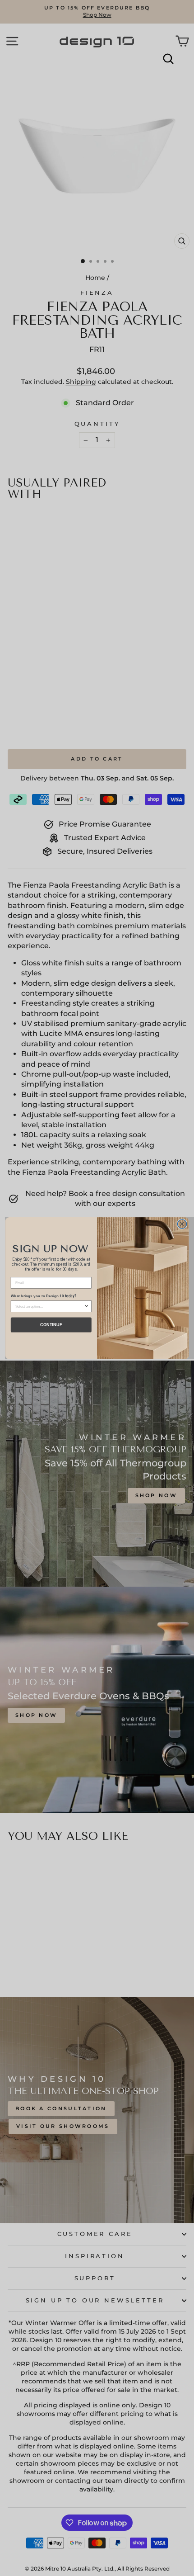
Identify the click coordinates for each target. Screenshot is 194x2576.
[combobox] (50, 1306)
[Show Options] (87, 1306)
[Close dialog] (182, 1224)
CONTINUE (51, 1324)
